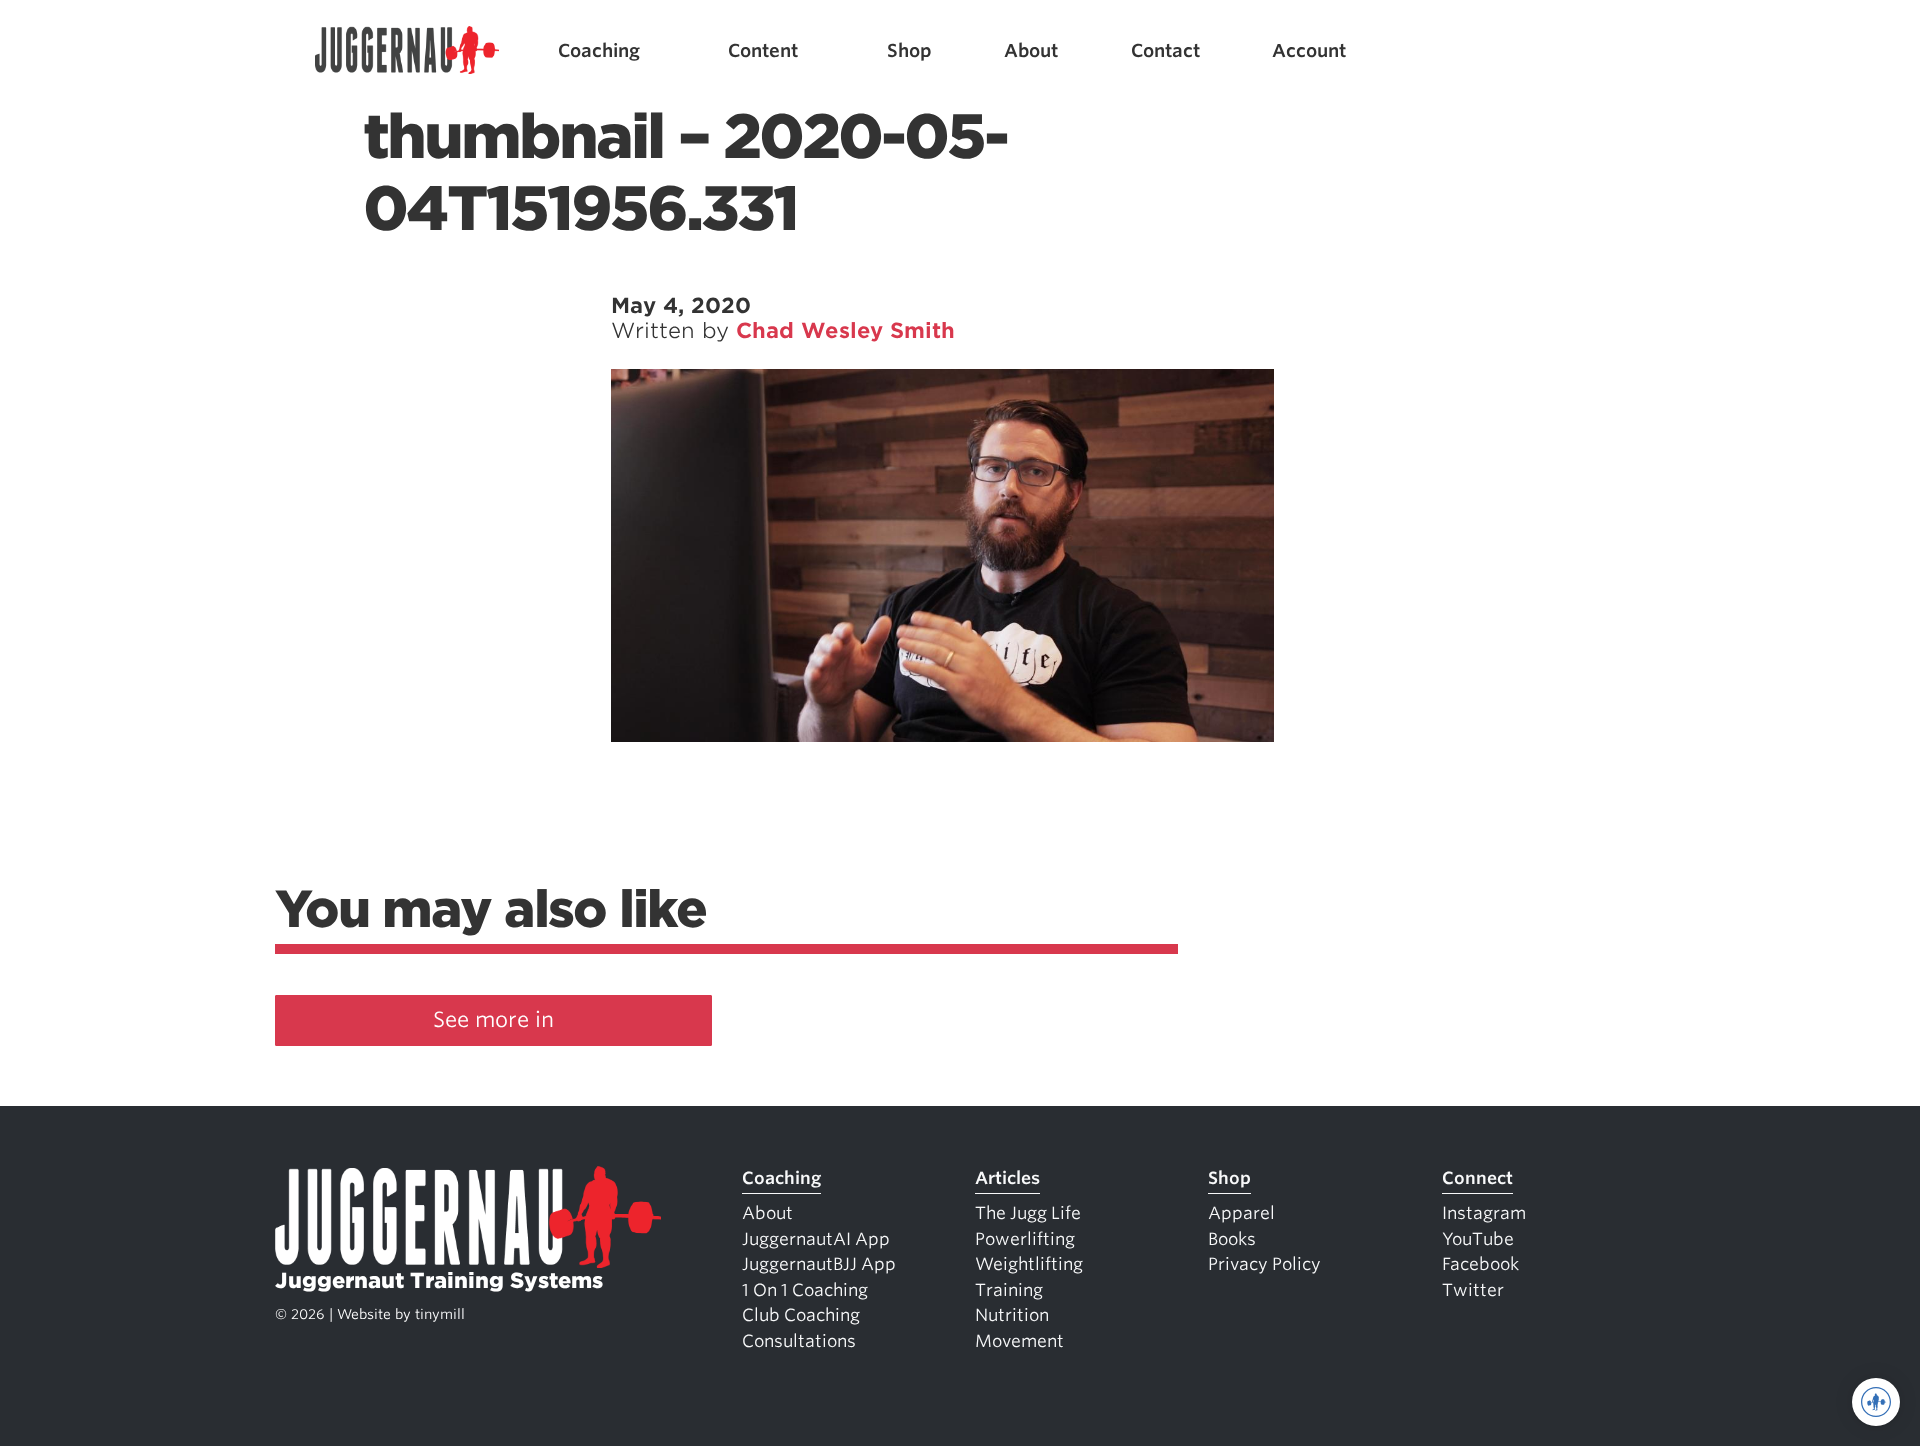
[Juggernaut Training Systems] (407, 50)
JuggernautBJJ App (819, 1264)
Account (1309, 50)
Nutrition (1012, 1315)
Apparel (1241, 1213)
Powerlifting (1025, 1239)
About (1031, 50)
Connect (1477, 1178)
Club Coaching (801, 1315)
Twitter (1473, 1290)
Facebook (1480, 1264)
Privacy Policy (1264, 1264)
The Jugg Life (1028, 1213)
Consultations (799, 1341)
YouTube (1478, 1239)
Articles (1007, 1178)
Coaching (599, 50)
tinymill (440, 1314)
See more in (493, 1019)
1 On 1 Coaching (805, 1290)
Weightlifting (1029, 1264)
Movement (1019, 1341)
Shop (909, 50)
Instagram (1484, 1213)
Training (1009, 1290)
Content (763, 50)
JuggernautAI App (816, 1239)
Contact (1165, 50)
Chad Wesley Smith (845, 330)
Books (1232, 1239)
